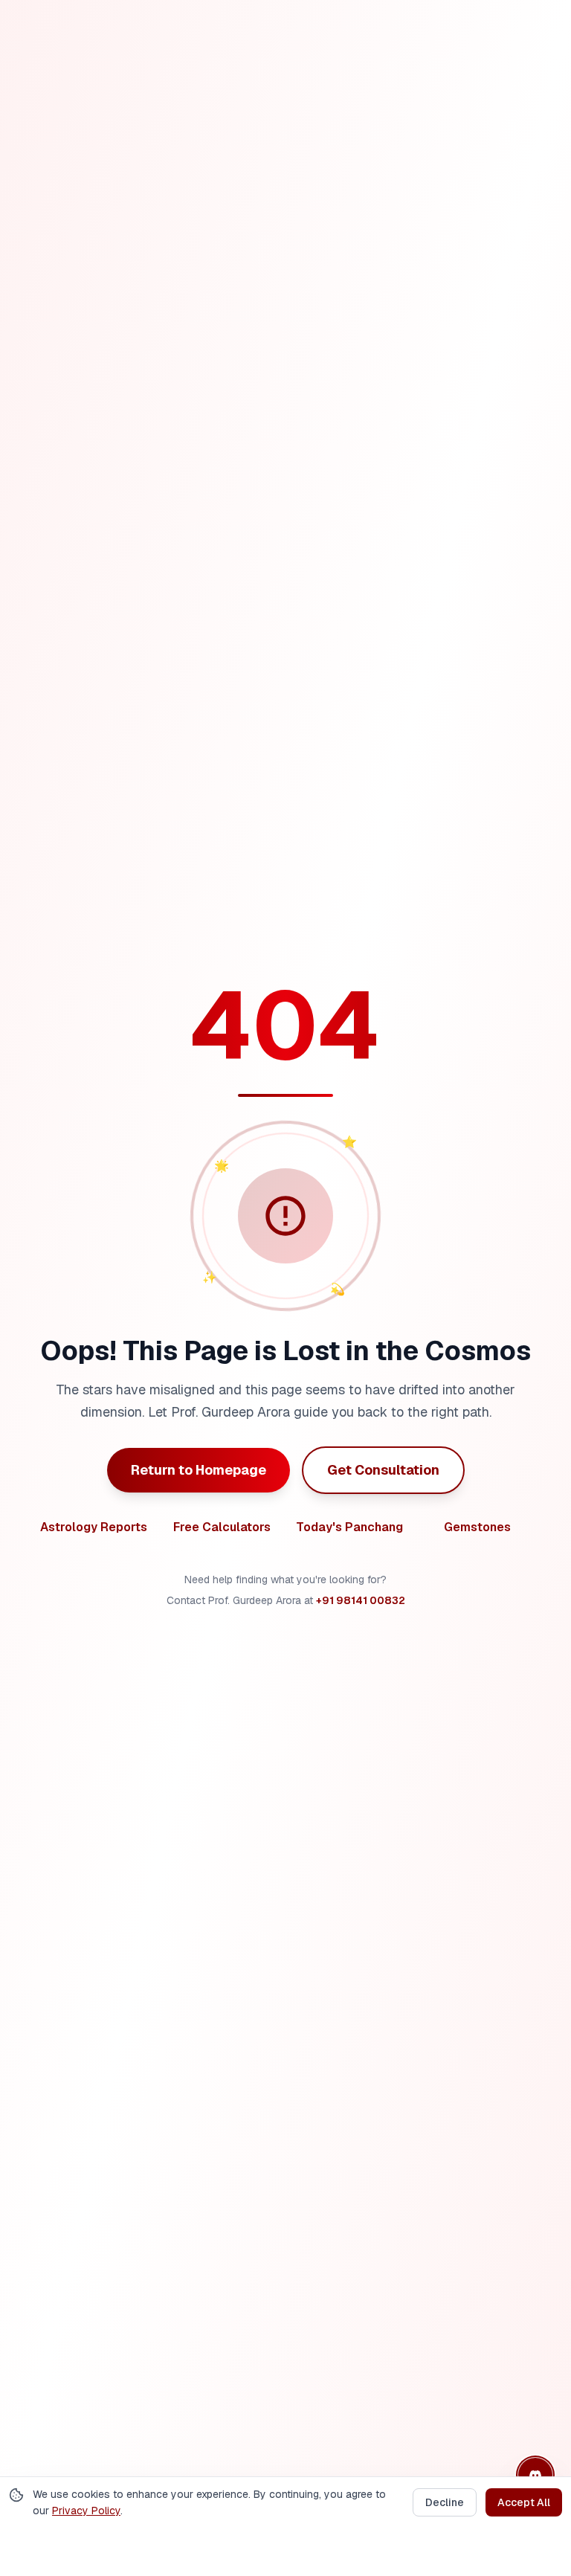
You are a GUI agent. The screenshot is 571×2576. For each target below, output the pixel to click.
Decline (445, 2502)
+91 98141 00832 (361, 1600)
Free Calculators (222, 1527)
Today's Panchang (349, 1527)
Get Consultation (383, 1470)
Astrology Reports (94, 1527)
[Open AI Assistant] (535, 2475)
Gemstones (477, 1527)
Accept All (524, 2502)
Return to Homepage (199, 1470)
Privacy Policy (86, 2511)
